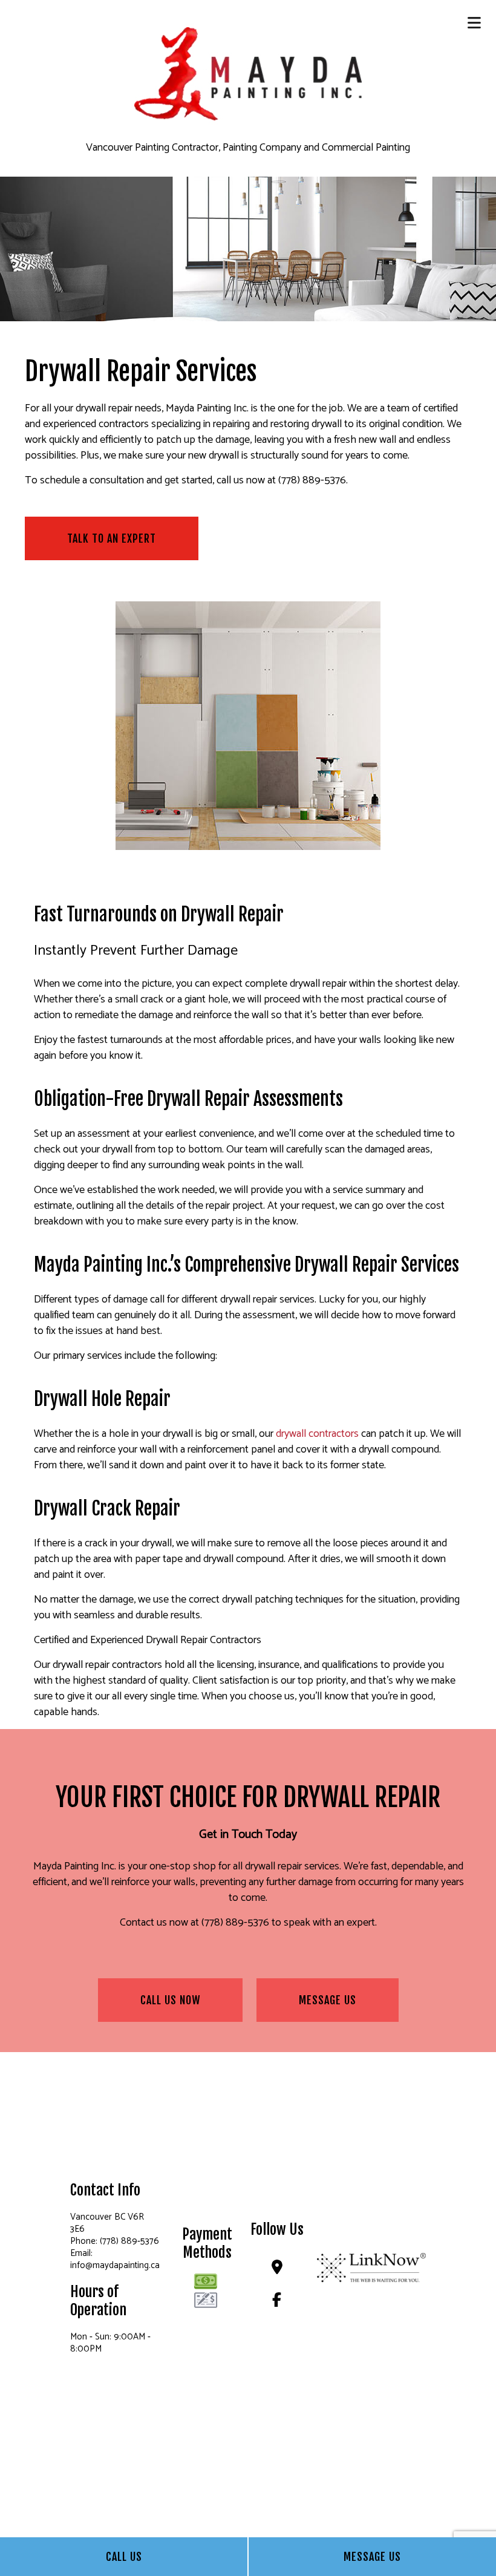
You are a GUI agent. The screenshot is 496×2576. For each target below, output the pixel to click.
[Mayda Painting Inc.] (248, 73)
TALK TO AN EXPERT (112, 538)
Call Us (124, 2557)
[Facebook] (277, 2302)
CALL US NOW (170, 2000)
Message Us (372, 2557)
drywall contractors (317, 1434)
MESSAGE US (328, 2000)
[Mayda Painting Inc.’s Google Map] (277, 2270)
